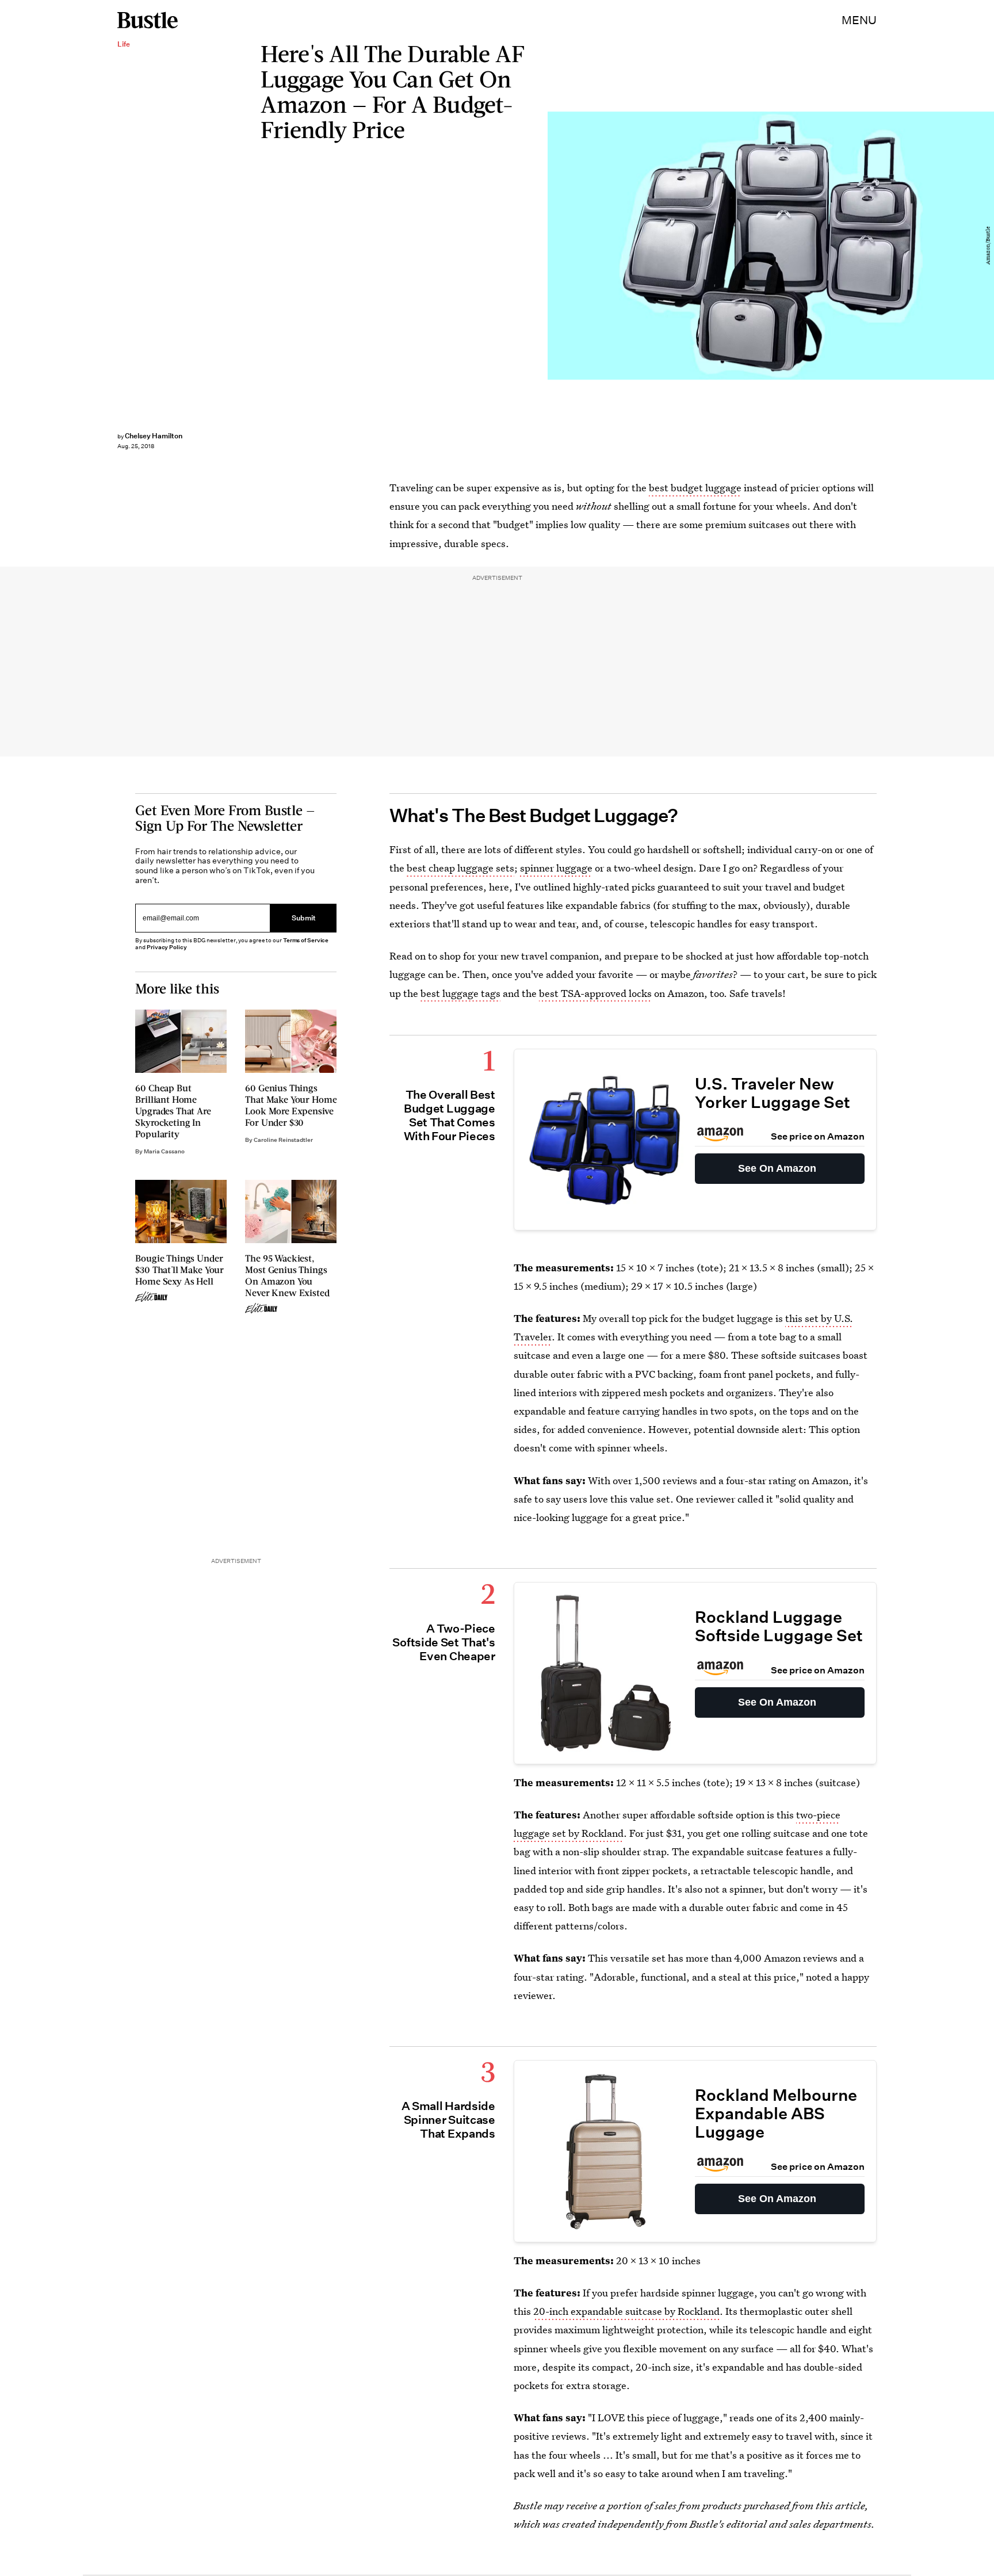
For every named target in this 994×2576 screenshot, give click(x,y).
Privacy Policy (167, 947)
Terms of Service (306, 940)
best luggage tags (460, 993)
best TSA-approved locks (595, 993)
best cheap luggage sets (460, 868)
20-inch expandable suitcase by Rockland (626, 2311)
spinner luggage (556, 868)
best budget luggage (695, 488)
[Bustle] (148, 20)
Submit (304, 918)
